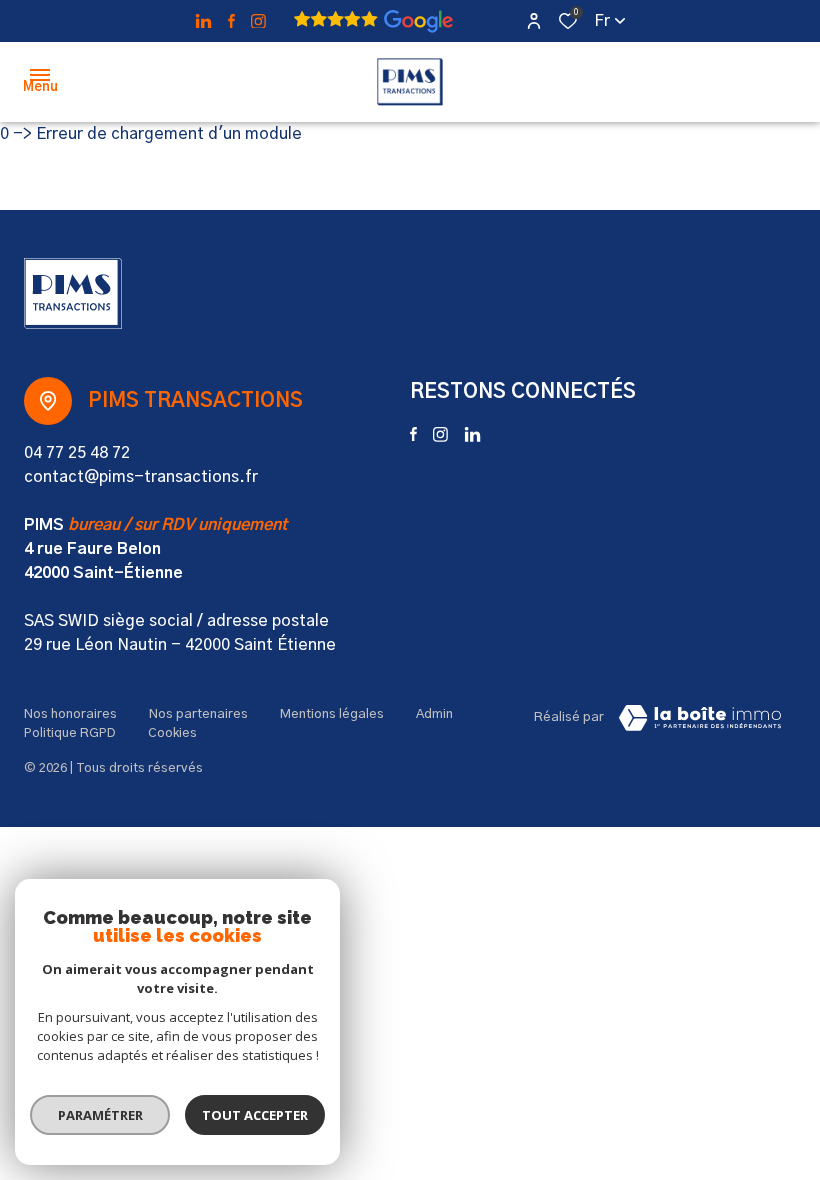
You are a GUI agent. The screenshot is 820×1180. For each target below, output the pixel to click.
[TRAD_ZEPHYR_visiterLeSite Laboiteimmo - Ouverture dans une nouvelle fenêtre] (700, 718)
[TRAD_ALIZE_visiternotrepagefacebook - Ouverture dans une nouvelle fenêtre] (231, 21)
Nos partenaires (198, 714)
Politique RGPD (70, 733)
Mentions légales (332, 714)
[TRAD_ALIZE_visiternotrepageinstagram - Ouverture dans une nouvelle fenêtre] (258, 21)
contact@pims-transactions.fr (141, 477)
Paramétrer (100, 1115)
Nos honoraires (70, 714)
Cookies (172, 733)
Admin (434, 714)
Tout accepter (255, 1115)
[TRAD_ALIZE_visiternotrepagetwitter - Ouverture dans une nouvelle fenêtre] (203, 21)
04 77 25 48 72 (77, 453)
